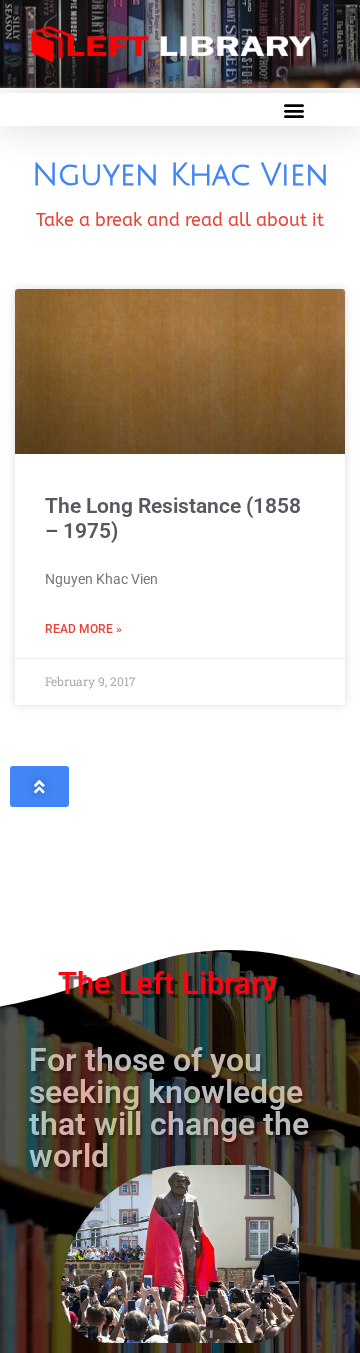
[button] (293, 109)
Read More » (83, 629)
